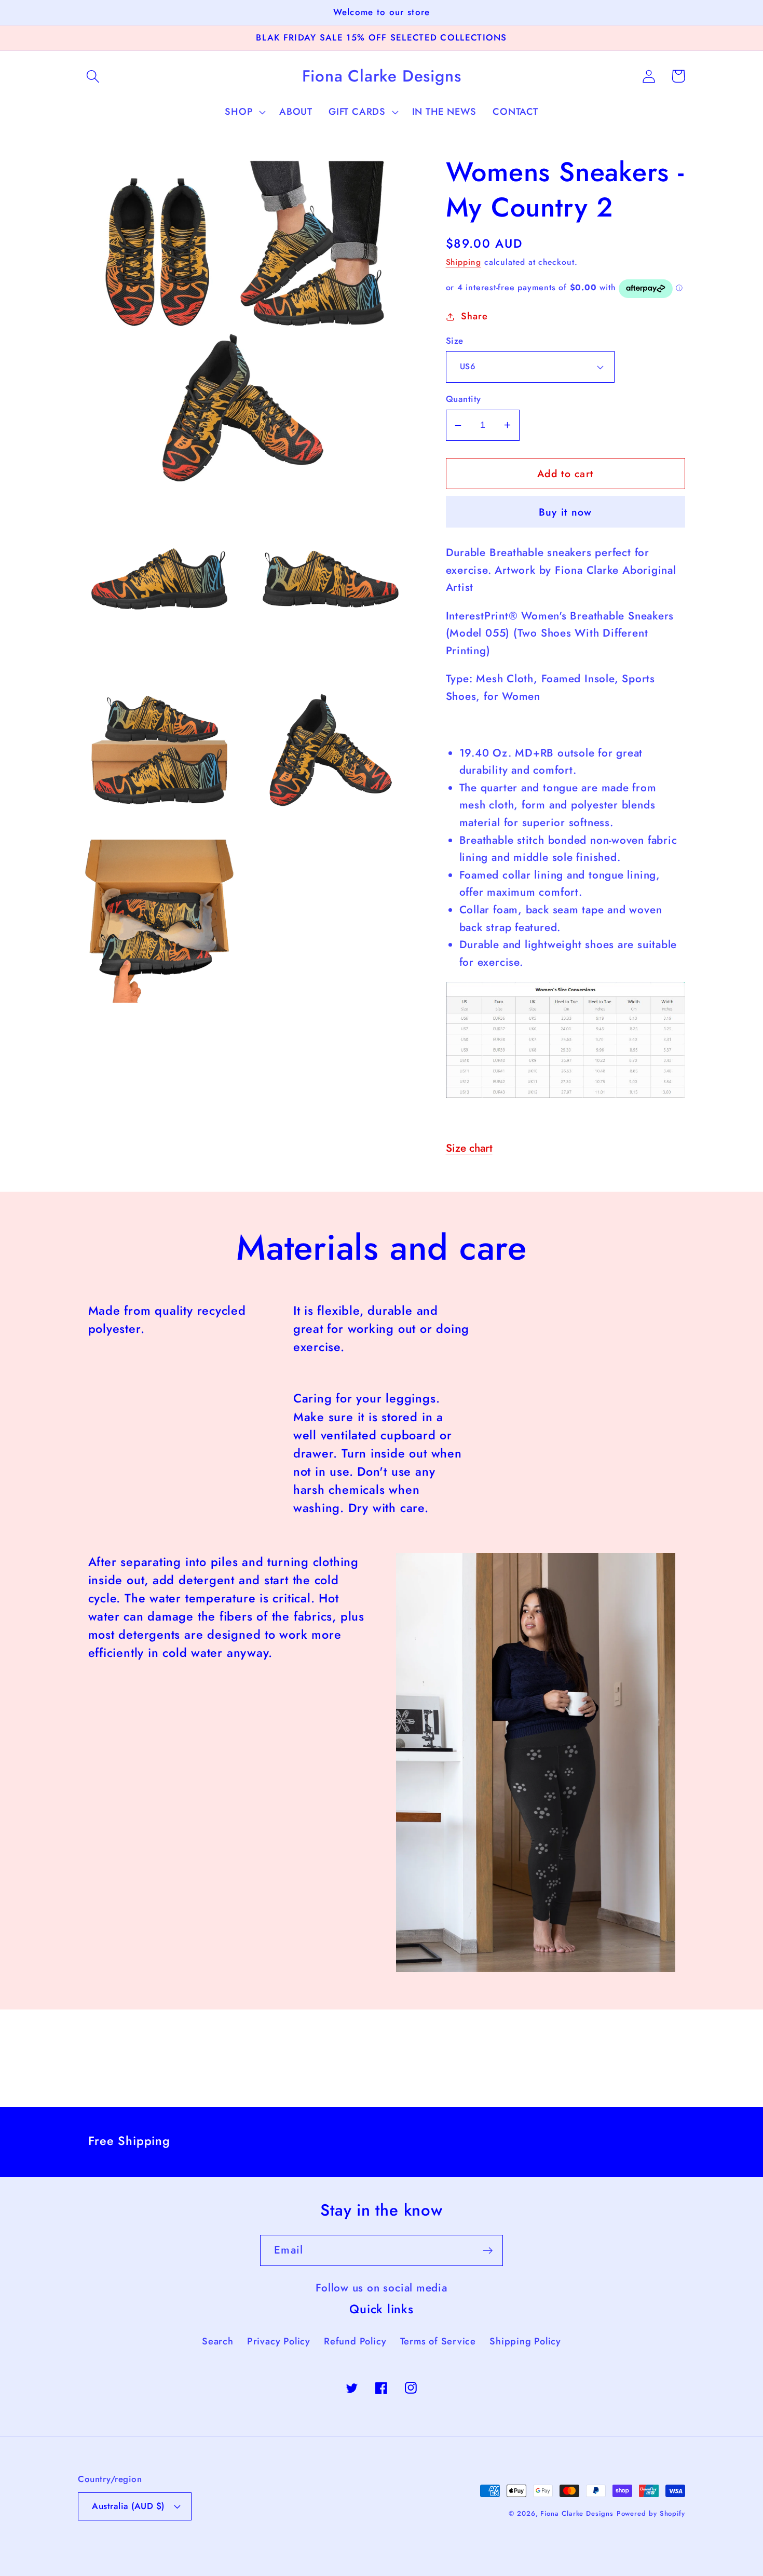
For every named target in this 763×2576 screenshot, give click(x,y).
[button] (93, 76)
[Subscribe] (488, 2251)
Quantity (464, 399)
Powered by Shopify (651, 2513)
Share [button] (474, 316)
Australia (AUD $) (128, 2506)
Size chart (469, 1148)
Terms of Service (438, 2341)
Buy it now (566, 512)
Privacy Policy (279, 2341)
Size (455, 341)
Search (218, 2341)
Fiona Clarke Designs (577, 2513)
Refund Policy (355, 2341)
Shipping (464, 262)
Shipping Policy (525, 2341)
